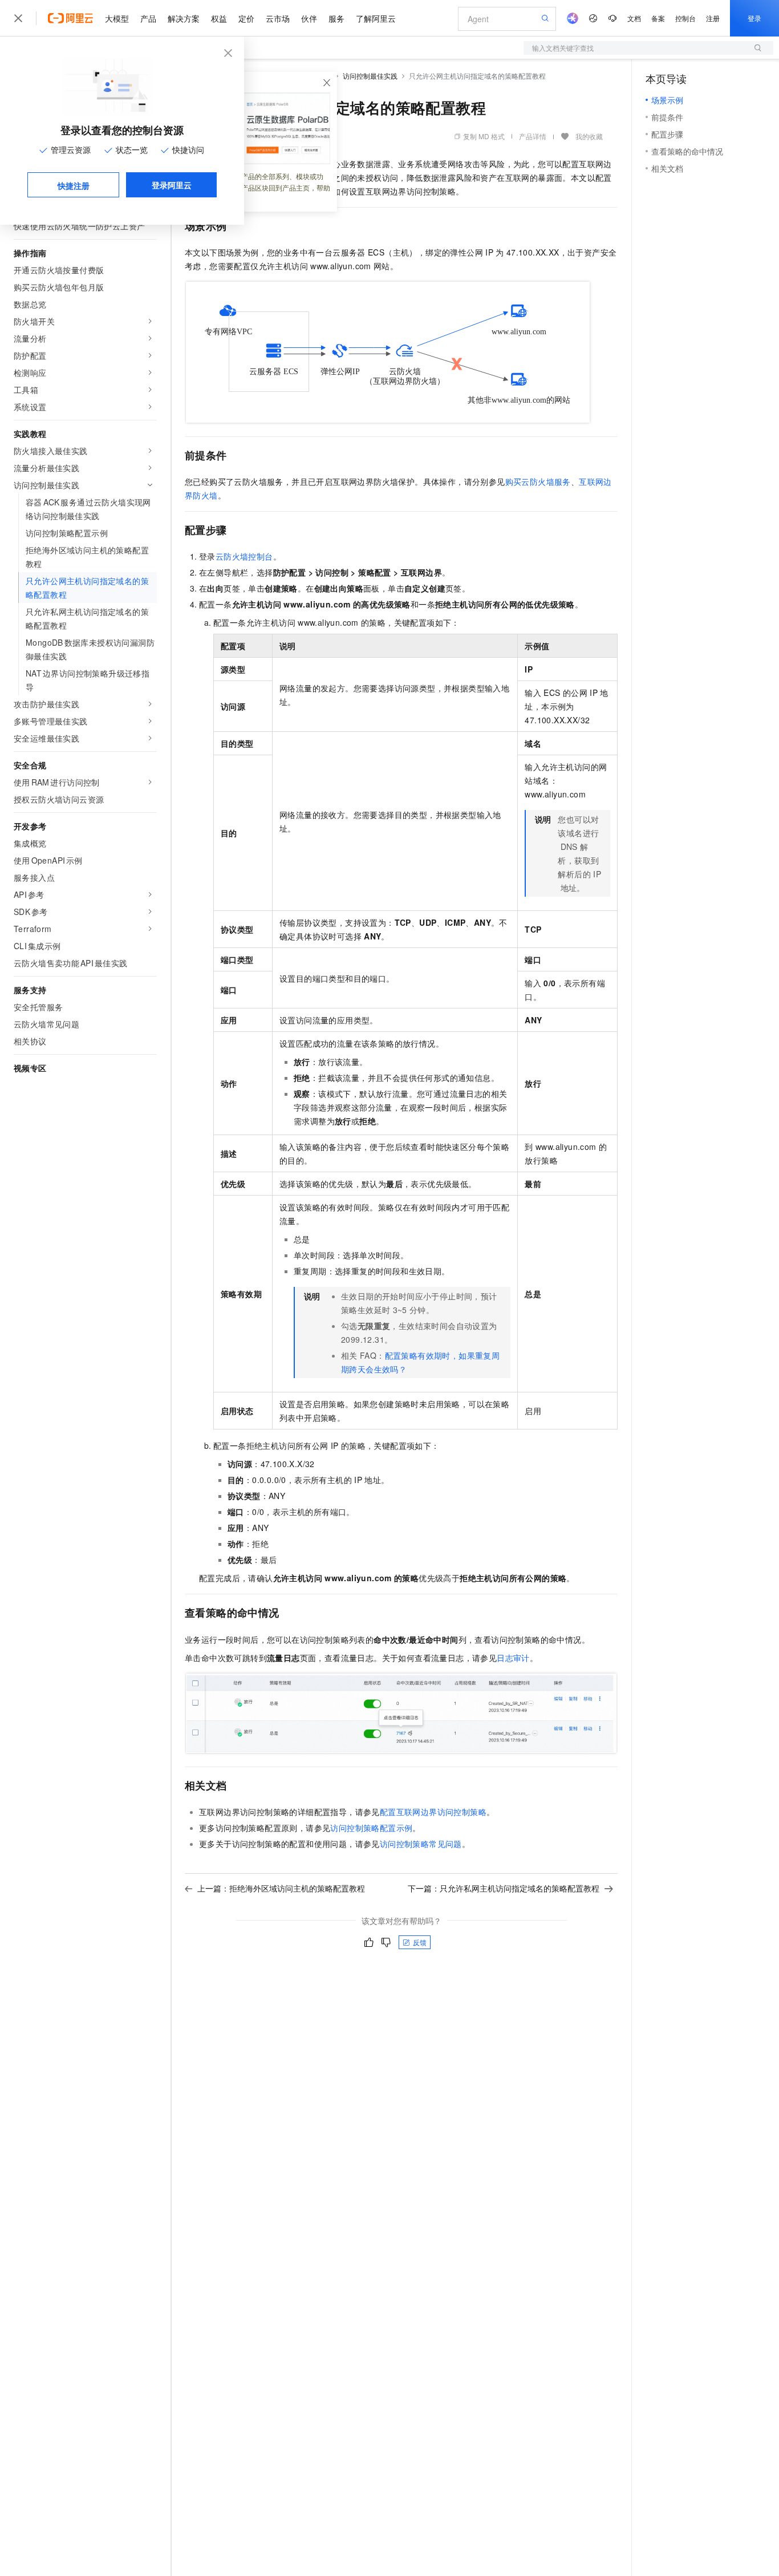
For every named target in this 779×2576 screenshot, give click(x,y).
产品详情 (533, 136)
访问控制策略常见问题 (421, 1844)
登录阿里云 (172, 185)
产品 (148, 18)
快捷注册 (74, 185)
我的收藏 (589, 136)
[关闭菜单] (18, 18)
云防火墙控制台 (244, 556)
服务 (336, 18)
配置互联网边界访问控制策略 (433, 1812)
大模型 (117, 18)
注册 (713, 18)
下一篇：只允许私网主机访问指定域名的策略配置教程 (504, 1888)
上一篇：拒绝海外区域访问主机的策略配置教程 (281, 1888)
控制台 (685, 18)
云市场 (278, 18)
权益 (219, 18)
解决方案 (184, 18)
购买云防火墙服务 (538, 481)
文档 (634, 18)
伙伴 (309, 18)
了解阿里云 (376, 18)
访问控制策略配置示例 (371, 1828)
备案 (658, 18)
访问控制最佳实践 (370, 76)
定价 (246, 18)
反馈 (420, 1942)
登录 (754, 18)
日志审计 (513, 1658)
